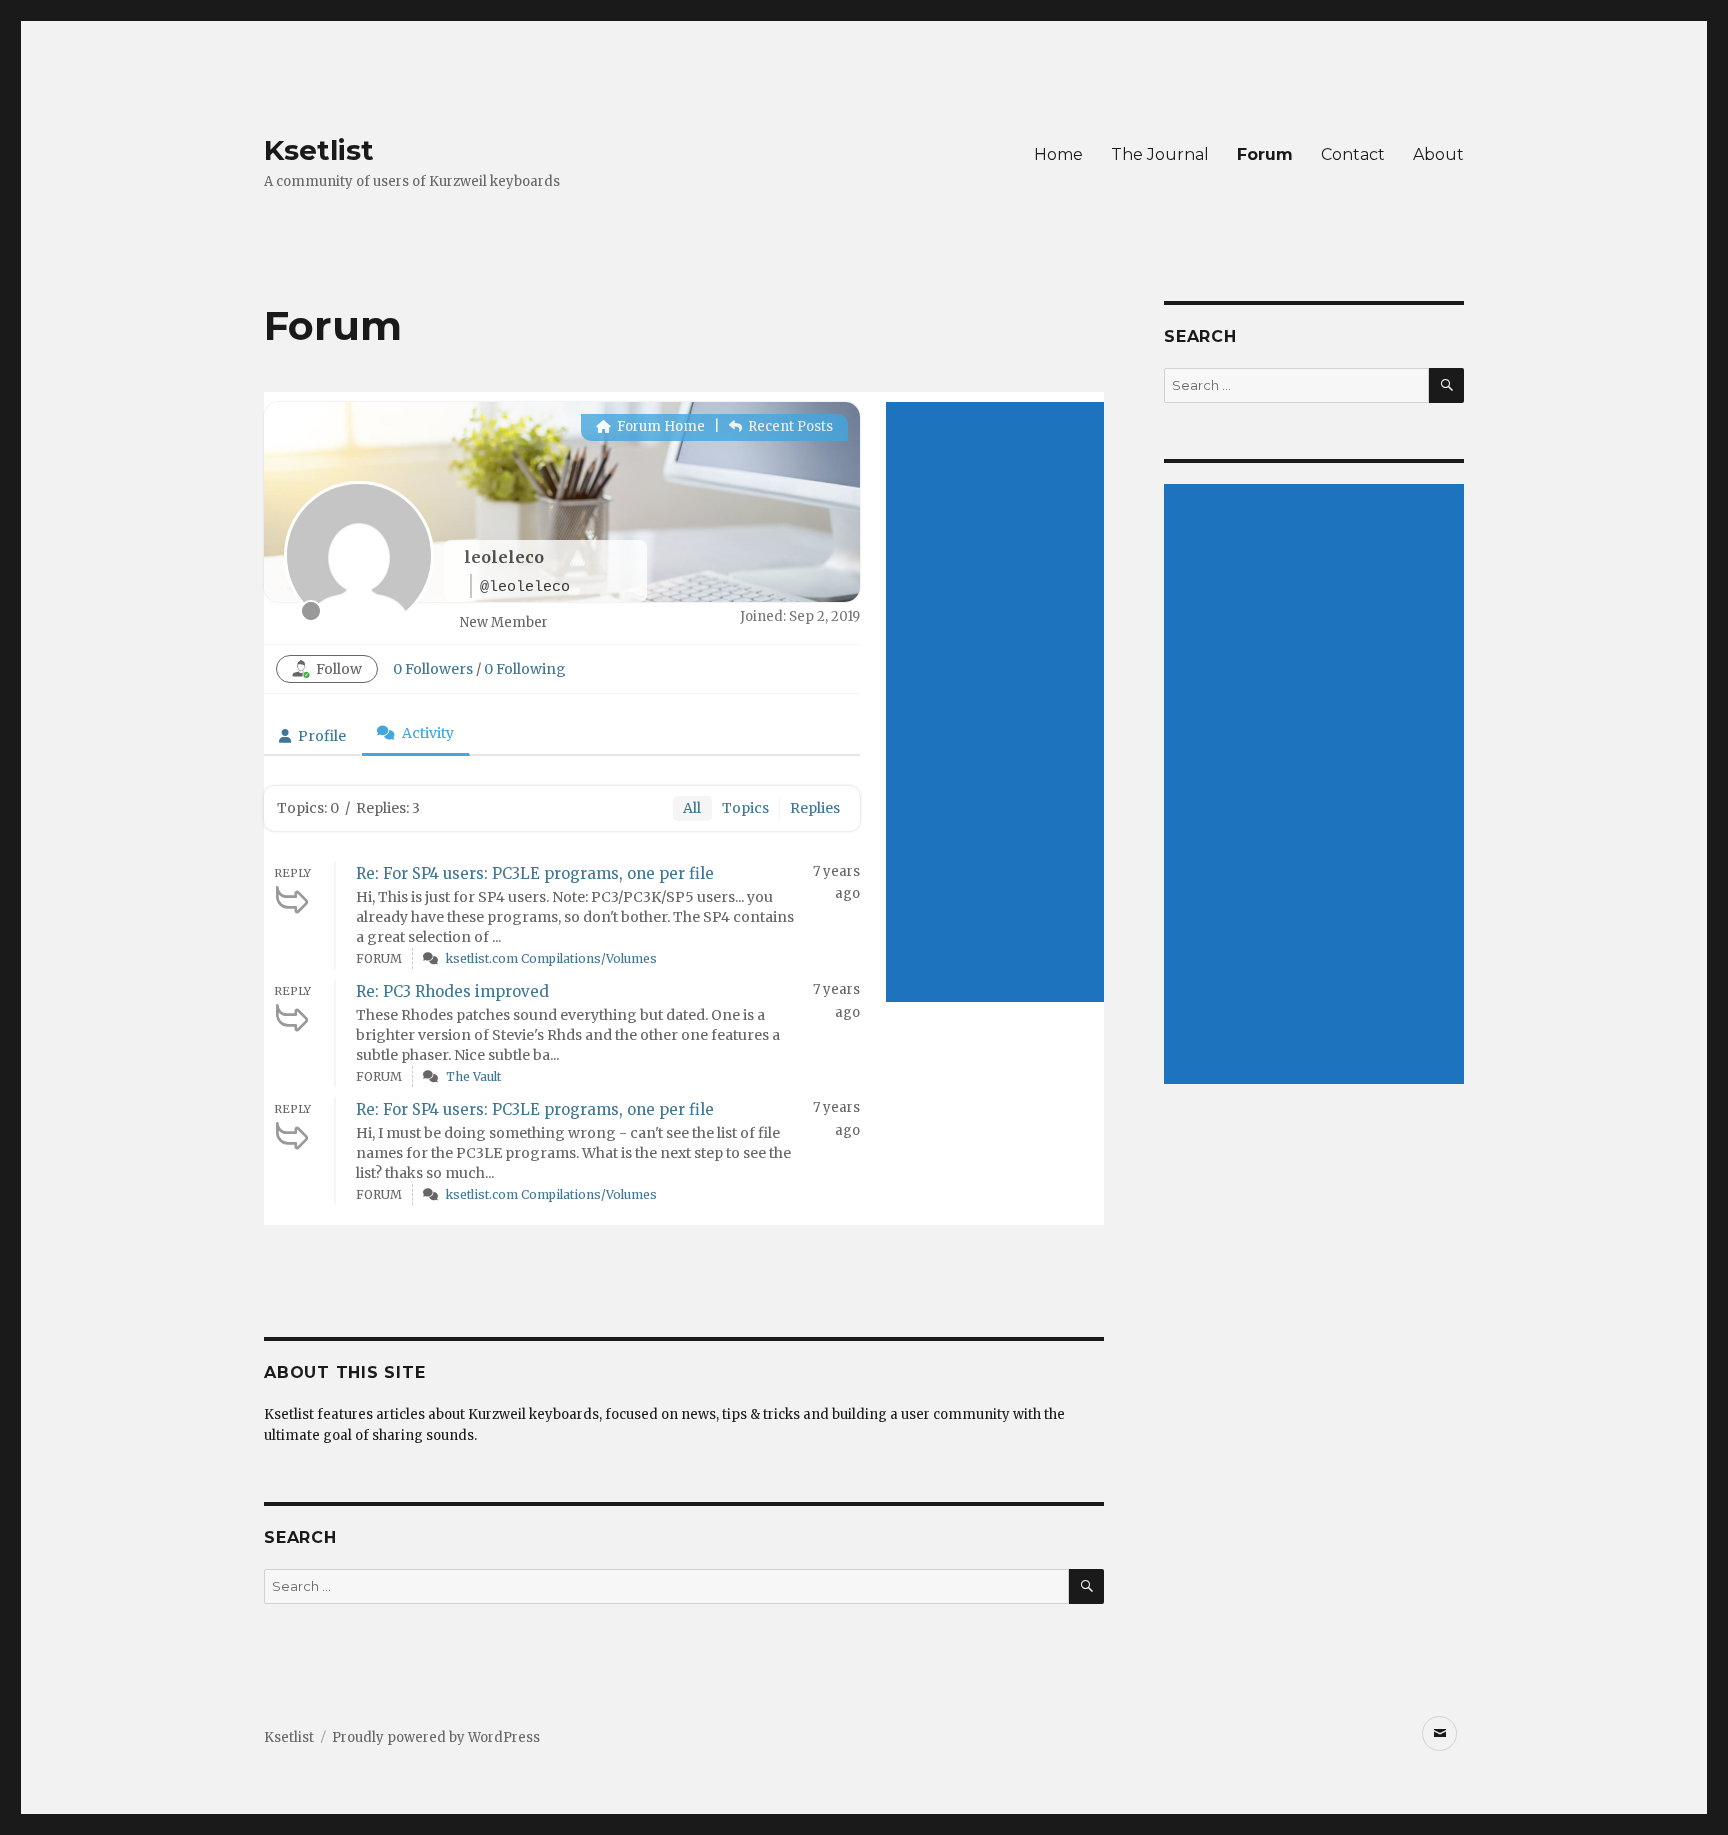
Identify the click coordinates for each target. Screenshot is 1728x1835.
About (1438, 154)
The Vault (473, 1076)
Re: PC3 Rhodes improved (452, 991)
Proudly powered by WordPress (436, 1737)
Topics (745, 808)
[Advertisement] (995, 702)
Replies (815, 808)
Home (1058, 154)
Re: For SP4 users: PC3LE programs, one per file (535, 873)
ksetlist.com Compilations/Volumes (551, 958)
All (692, 808)
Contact (1353, 154)
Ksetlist (319, 150)
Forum (1265, 154)
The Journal (1160, 154)
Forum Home (659, 426)
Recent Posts (789, 426)
